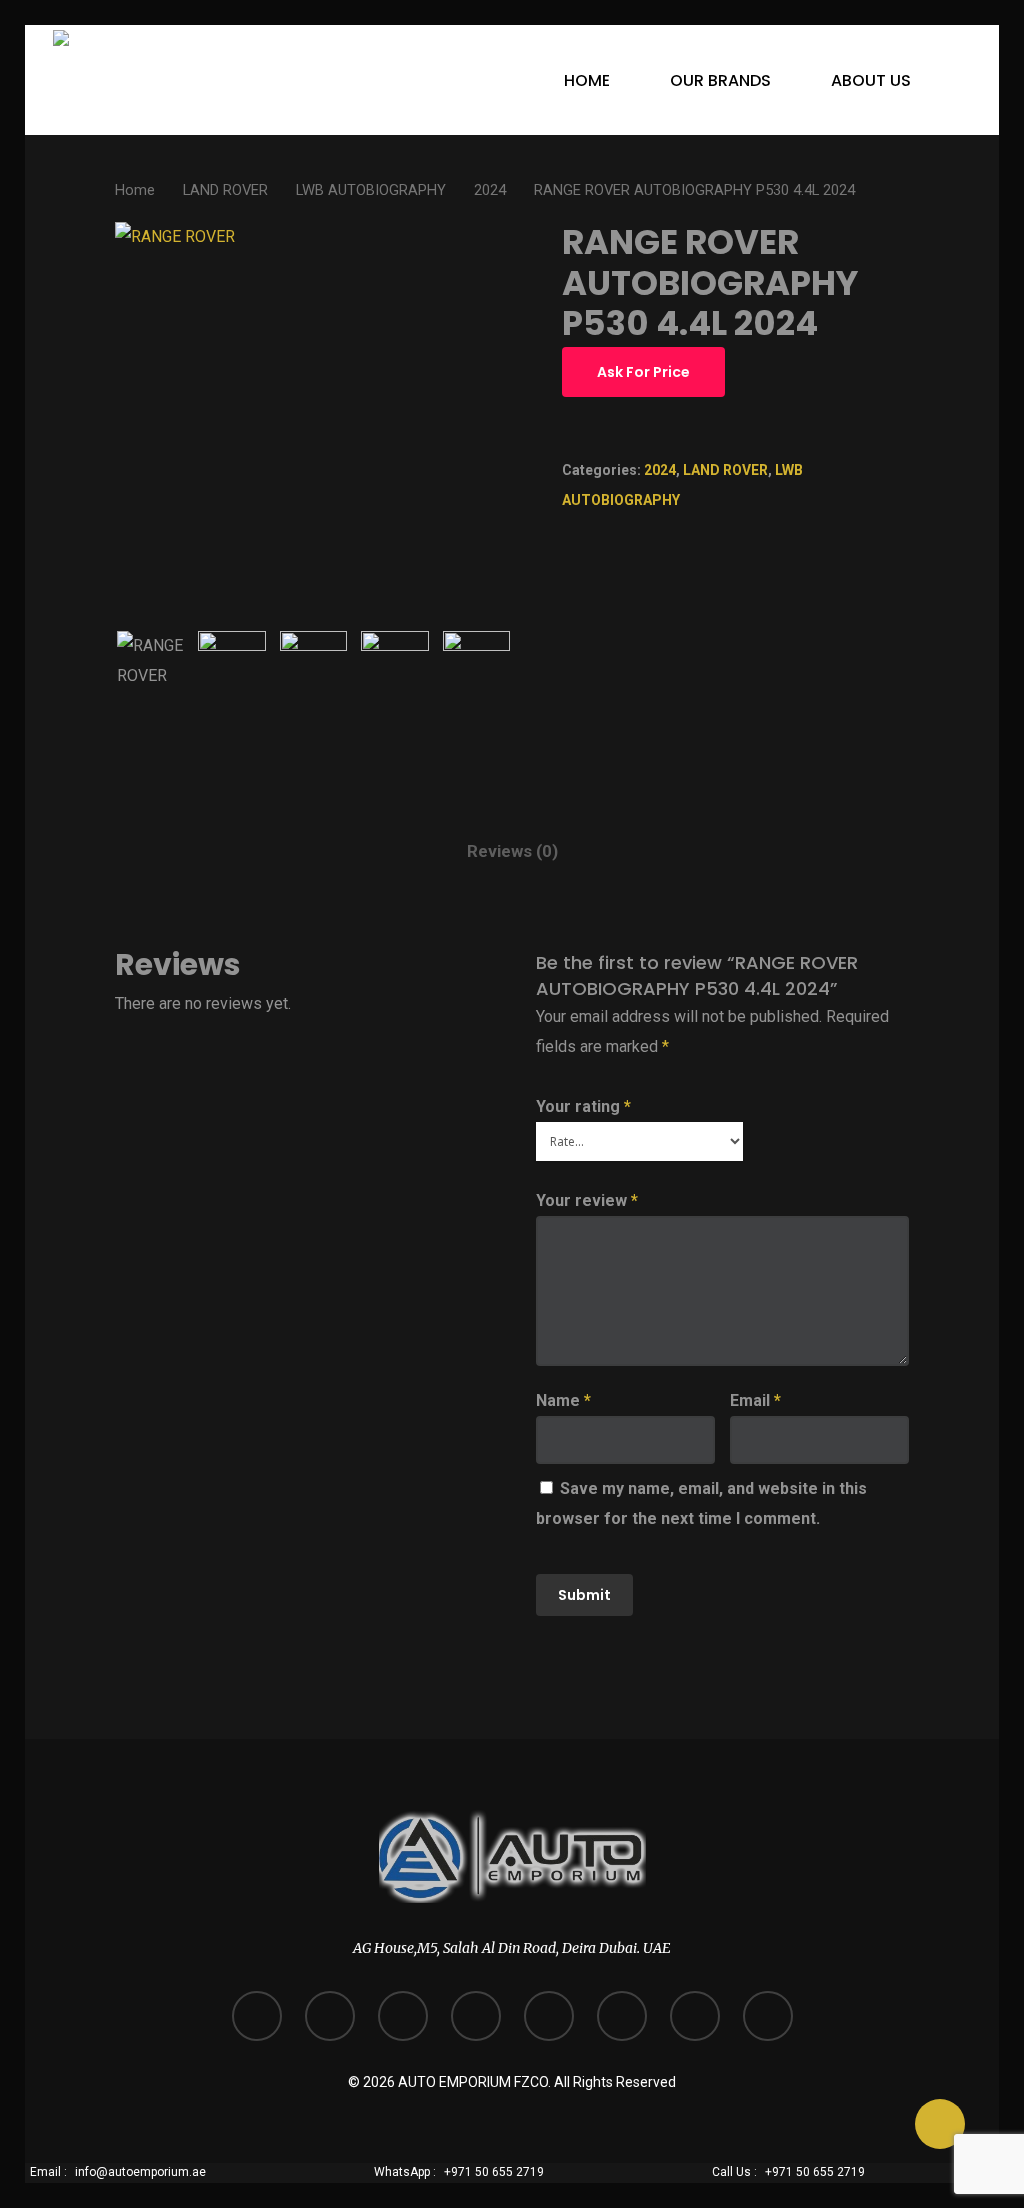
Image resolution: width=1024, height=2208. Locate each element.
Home (135, 190)
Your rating (583, 1106)
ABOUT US (871, 80)
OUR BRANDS (720, 80)
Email (755, 1400)
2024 (490, 190)
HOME (587, 80)
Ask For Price (643, 372)
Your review (587, 1200)
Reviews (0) (512, 851)
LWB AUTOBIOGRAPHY (371, 190)
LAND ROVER (225, 190)
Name (563, 1400)
